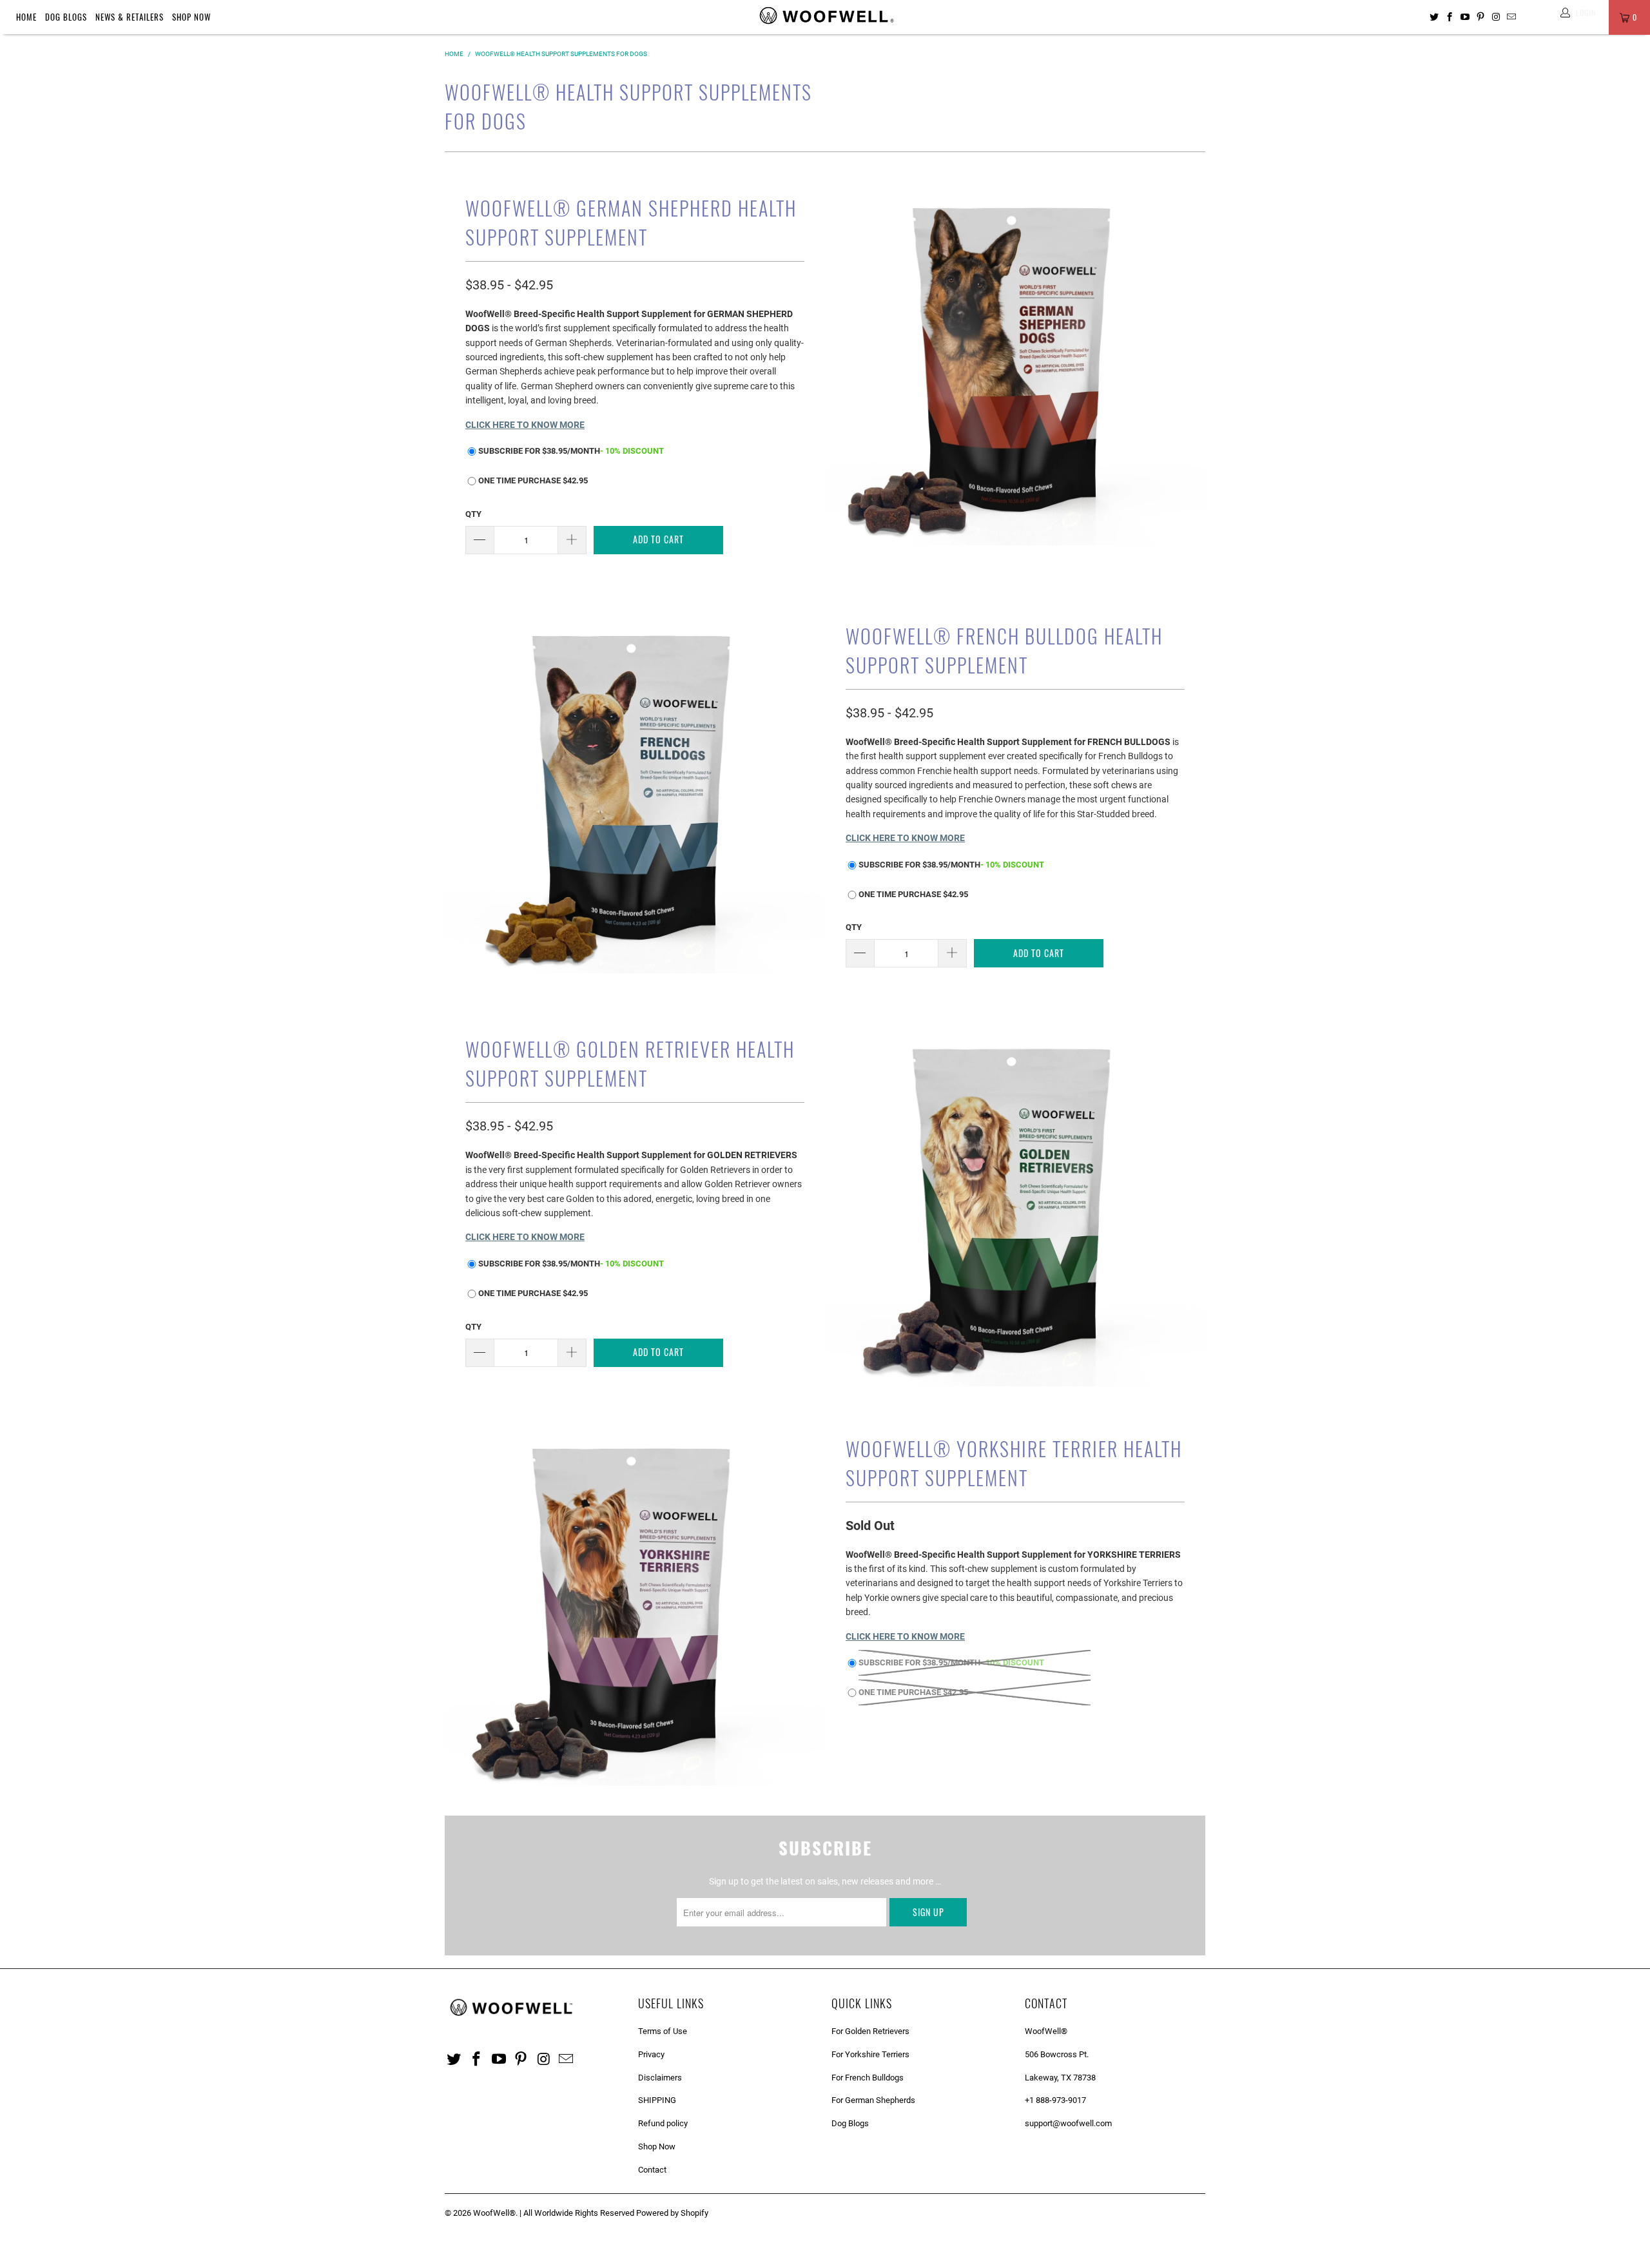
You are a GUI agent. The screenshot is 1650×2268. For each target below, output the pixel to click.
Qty (473, 514)
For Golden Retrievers (870, 2031)
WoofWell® (494, 2213)
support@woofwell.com (1068, 2123)
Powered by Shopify (672, 2213)
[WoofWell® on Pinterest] (1481, 17)
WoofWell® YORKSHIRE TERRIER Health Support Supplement (1014, 1463)
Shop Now (191, 17)
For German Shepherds (873, 2100)
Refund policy (663, 2123)
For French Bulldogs (868, 2078)
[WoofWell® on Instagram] (1496, 17)
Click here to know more (525, 425)
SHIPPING (657, 2100)
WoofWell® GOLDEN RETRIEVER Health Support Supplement (630, 1063)
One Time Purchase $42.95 (533, 480)
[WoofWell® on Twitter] (1434, 17)
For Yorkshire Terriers (870, 2054)
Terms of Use (663, 2031)
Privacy (651, 2054)
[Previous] (845, 357)
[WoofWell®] (825, 17)
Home (26, 17)
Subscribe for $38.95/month (571, 451)
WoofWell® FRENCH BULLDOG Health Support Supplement (1004, 650)
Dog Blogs (66, 17)
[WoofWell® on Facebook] (1450, 17)
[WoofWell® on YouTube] (1465, 17)
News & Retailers (130, 17)
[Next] (1185, 357)
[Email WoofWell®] (1511, 17)
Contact (652, 2170)
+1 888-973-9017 (1055, 2100)
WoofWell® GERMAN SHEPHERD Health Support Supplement (631, 222)
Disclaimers (660, 2078)
